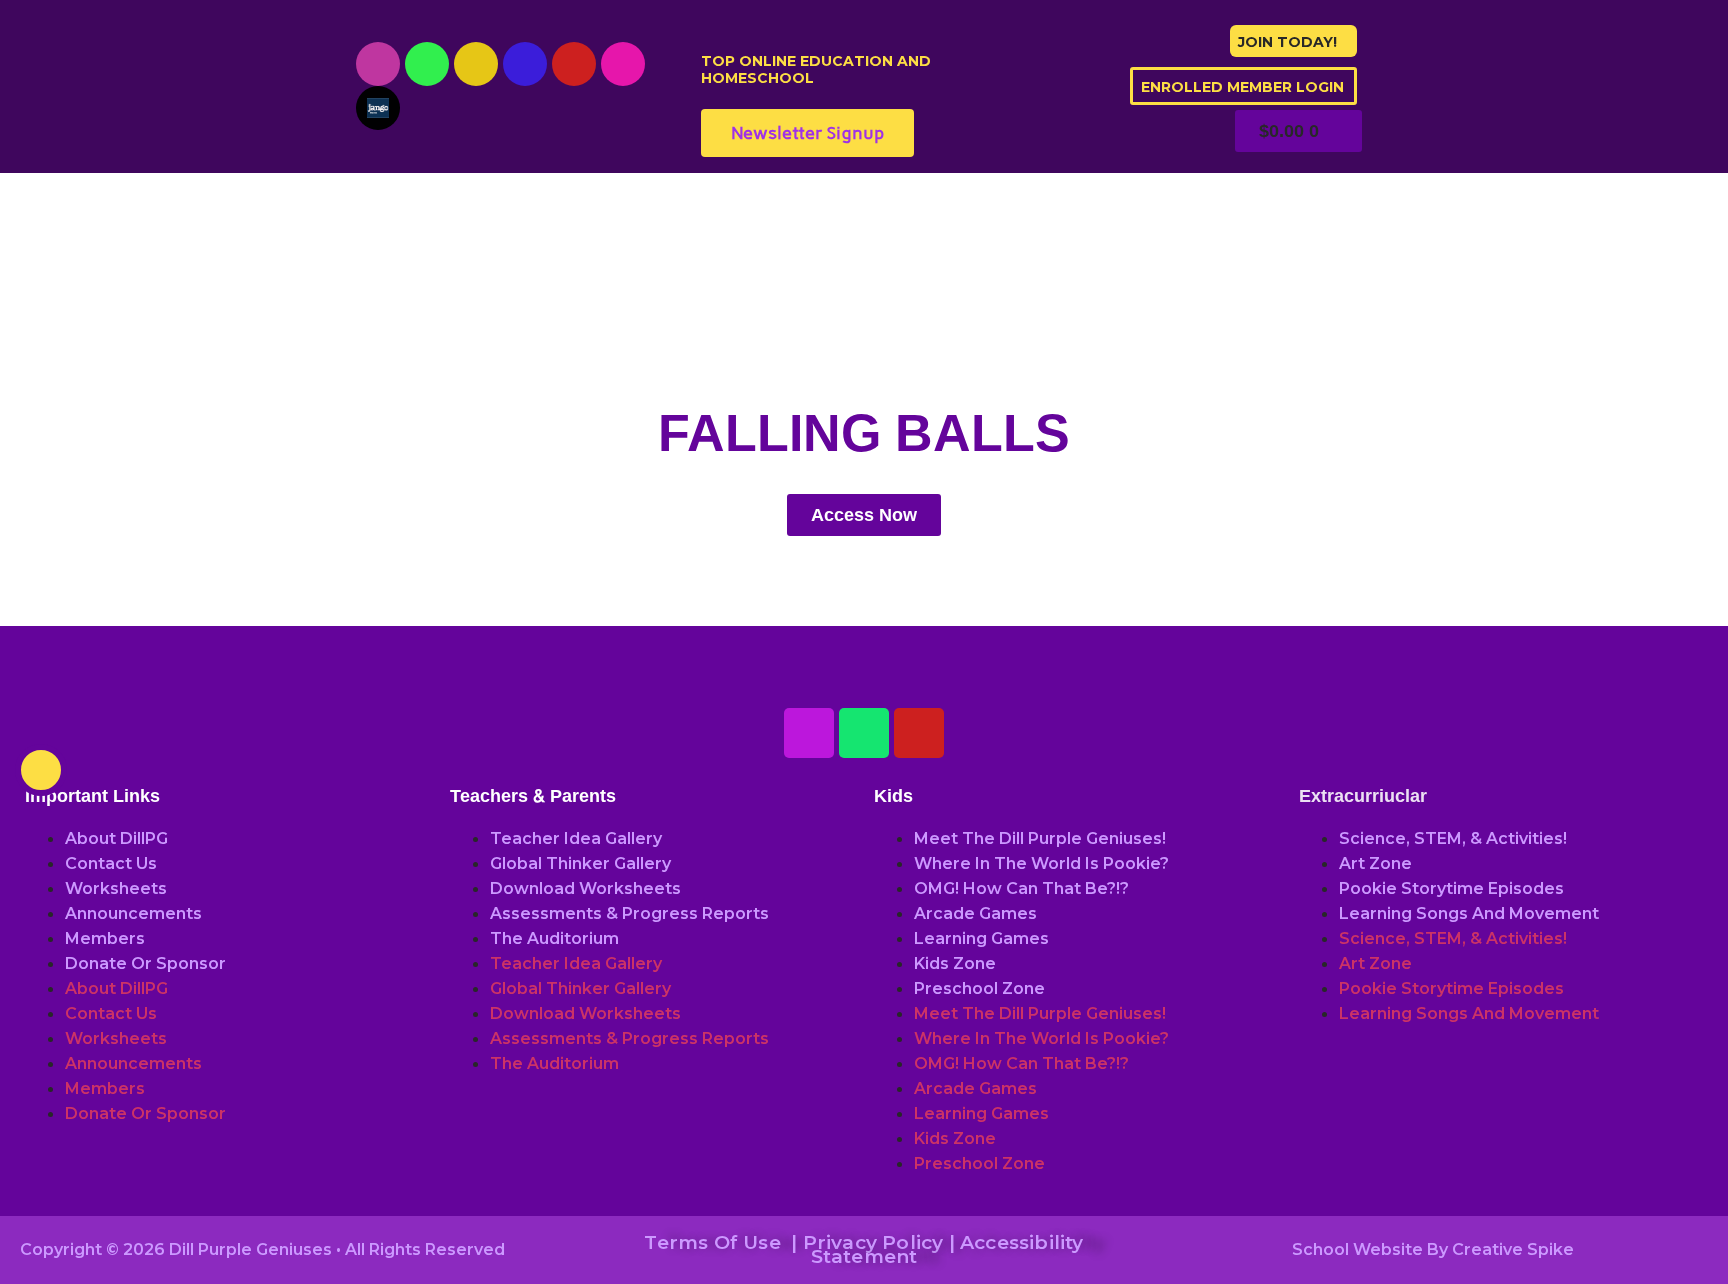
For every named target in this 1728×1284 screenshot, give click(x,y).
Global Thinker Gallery (580, 863)
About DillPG (116, 838)
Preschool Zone (979, 988)
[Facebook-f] (525, 64)
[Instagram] (476, 64)
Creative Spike (1513, 1249)
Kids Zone (955, 963)
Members (105, 938)
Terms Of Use (712, 1242)
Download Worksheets (585, 888)
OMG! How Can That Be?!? (1021, 888)
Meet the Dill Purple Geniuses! (1040, 838)
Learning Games (981, 938)
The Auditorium (554, 938)
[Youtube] (378, 64)
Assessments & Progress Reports (629, 913)
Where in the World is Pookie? (1041, 863)
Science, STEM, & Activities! (1453, 838)
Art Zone (1375, 863)
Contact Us (111, 863)
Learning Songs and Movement (1469, 913)
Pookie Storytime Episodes (1451, 888)
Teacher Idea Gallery (576, 838)
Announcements (133, 913)
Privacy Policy (873, 1242)
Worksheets (116, 888)
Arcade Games (975, 913)
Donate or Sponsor (145, 963)
